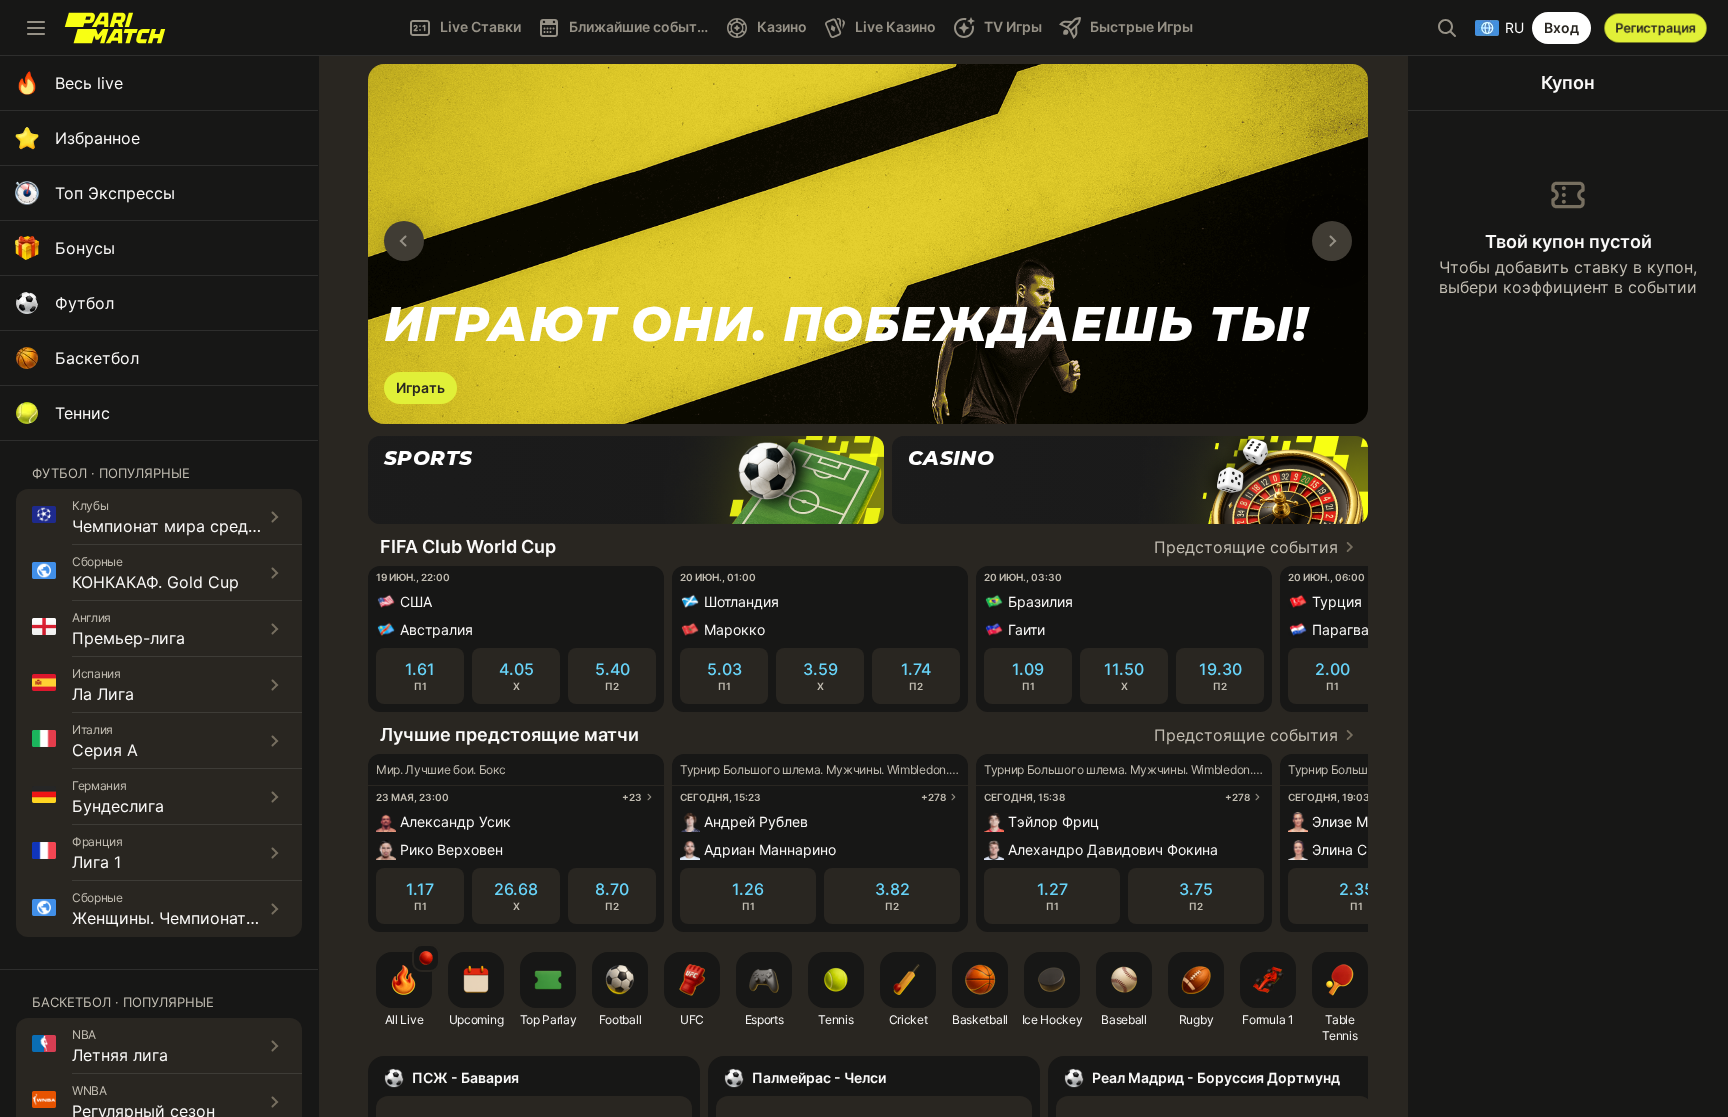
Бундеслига (118, 806)
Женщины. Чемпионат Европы (191, 918)
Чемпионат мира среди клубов (195, 526)
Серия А (105, 750)
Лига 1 (96, 862)
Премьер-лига (128, 638)
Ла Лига (103, 694)
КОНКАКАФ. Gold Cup (155, 582)
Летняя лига (120, 1055)
